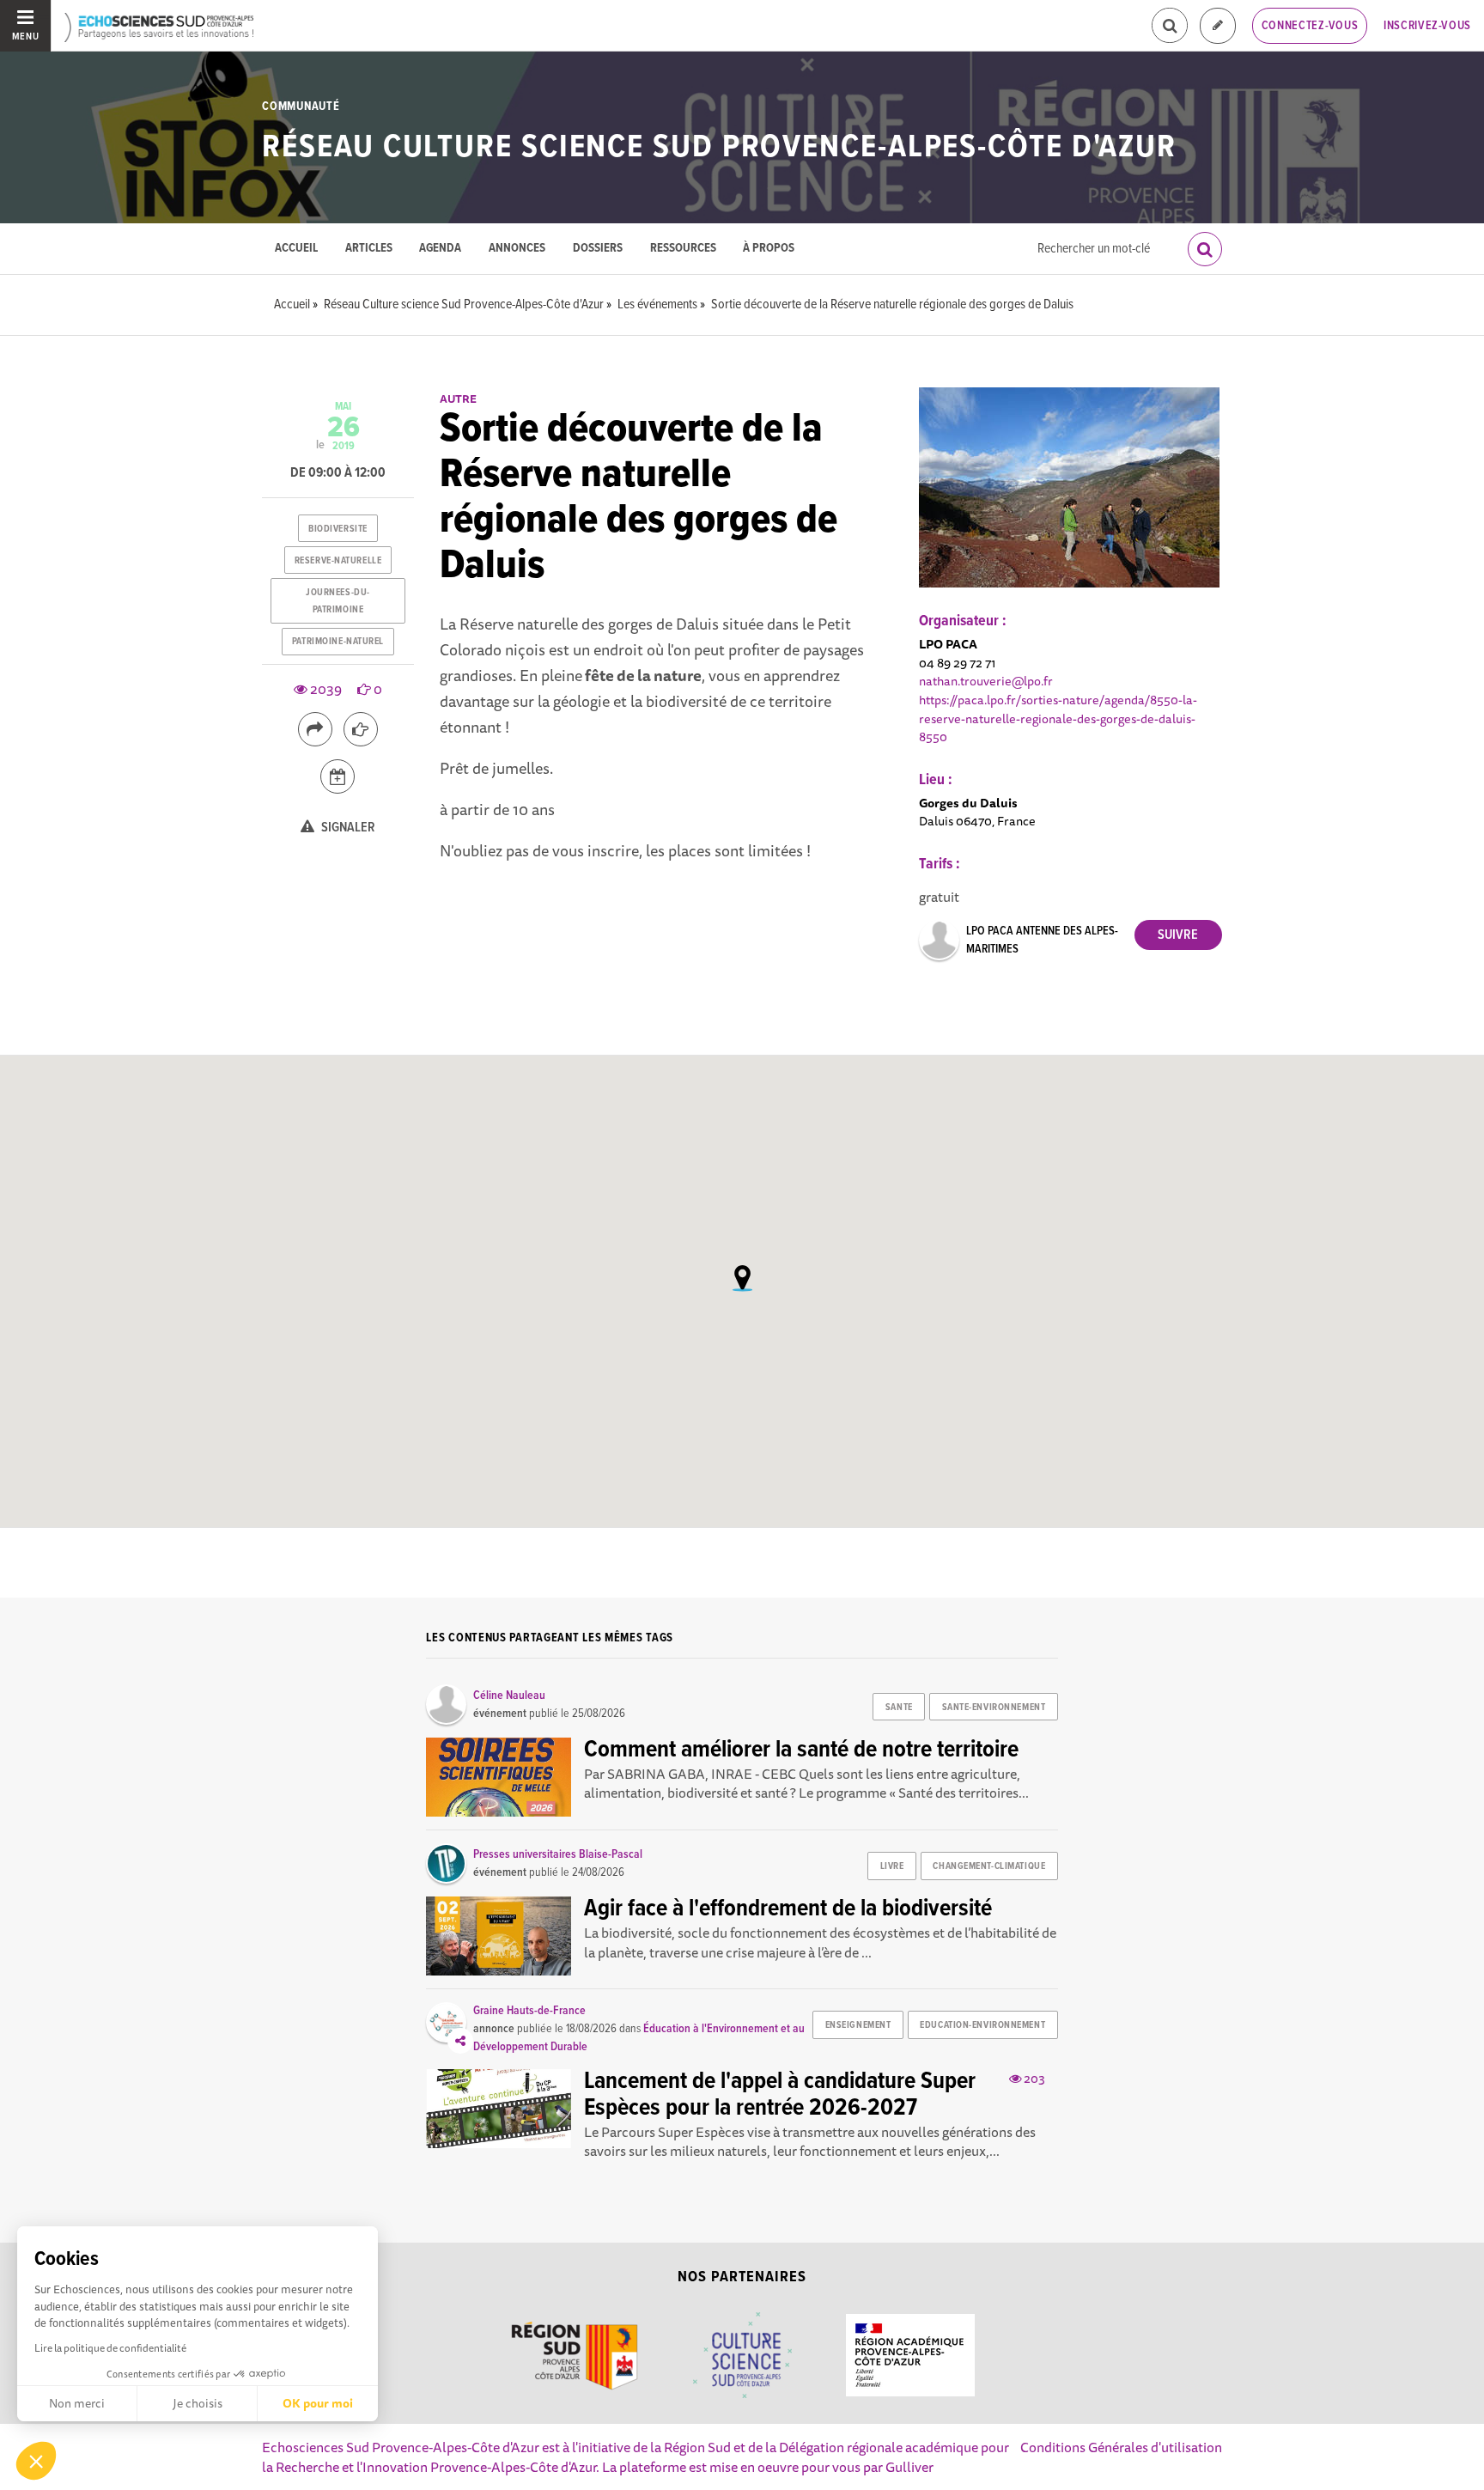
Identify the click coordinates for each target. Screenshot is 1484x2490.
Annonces (517, 249)
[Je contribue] (1218, 26)
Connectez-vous (1310, 26)
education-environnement (982, 2025)
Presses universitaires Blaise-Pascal (558, 1854)
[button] (36, 2461)
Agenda (440, 249)
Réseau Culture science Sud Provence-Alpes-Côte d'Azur (719, 148)
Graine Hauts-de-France (529, 2011)
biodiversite (338, 529)
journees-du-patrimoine (338, 601)
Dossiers (598, 249)
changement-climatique (989, 1866)
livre (892, 1866)
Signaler (347, 828)
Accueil (296, 249)
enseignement (858, 2025)
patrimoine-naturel (338, 642)
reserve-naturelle (338, 561)
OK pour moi (318, 2403)
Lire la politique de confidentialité (110, 2348)
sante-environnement (994, 1708)
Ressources (683, 249)
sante (899, 1708)
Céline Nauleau (509, 1696)
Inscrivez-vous (1427, 26)
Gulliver (909, 2467)
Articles (369, 249)
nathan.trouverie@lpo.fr (986, 681)
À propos (769, 249)
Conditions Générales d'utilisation (1121, 2447)
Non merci (77, 2403)
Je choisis (198, 2403)
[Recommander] (361, 729)
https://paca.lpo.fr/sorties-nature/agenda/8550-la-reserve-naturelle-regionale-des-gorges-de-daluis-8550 (1058, 718)
